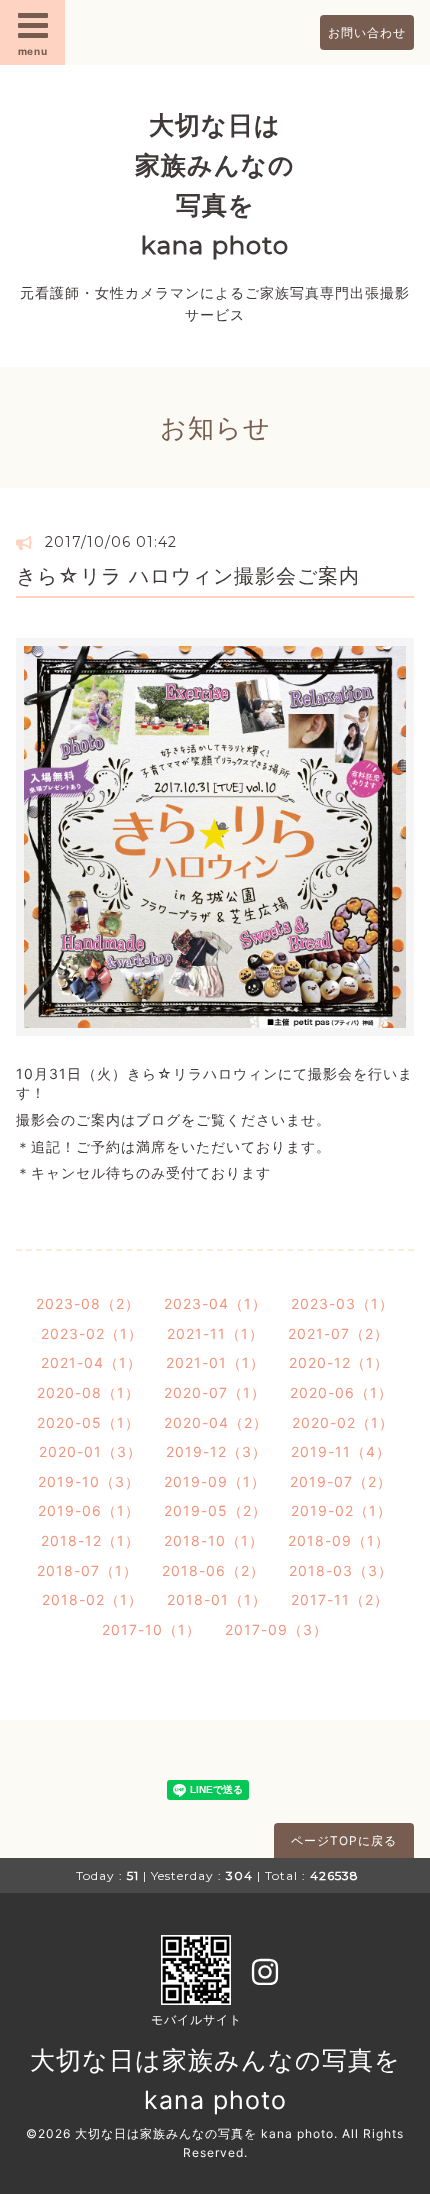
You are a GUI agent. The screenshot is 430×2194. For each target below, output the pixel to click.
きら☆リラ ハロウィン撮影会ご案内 (188, 576)
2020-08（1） (88, 1392)
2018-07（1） (87, 1570)
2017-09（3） (276, 1629)
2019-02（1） (341, 1510)
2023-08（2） (88, 1303)
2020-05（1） (88, 1422)
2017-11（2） (340, 1599)
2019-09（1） (215, 1481)
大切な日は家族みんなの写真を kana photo (204, 2133)
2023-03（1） (342, 1303)
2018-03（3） (341, 1570)
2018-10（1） (214, 1540)
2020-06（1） (341, 1392)
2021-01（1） (215, 1362)
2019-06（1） (89, 1510)
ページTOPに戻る (344, 1840)
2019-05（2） (215, 1510)
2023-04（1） (215, 1303)
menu (33, 51)
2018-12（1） (90, 1540)
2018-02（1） (92, 1599)
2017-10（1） (151, 1629)
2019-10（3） (89, 1481)
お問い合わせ (367, 32)
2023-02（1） (92, 1333)
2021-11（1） (215, 1333)
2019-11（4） (341, 1451)
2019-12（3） (216, 1451)
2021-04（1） (91, 1362)
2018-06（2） (213, 1570)
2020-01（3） (90, 1451)
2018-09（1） (339, 1540)
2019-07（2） (341, 1481)
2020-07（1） (215, 1392)
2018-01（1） (217, 1599)
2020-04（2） (216, 1422)
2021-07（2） (338, 1333)
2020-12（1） (339, 1362)
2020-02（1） (343, 1422)
